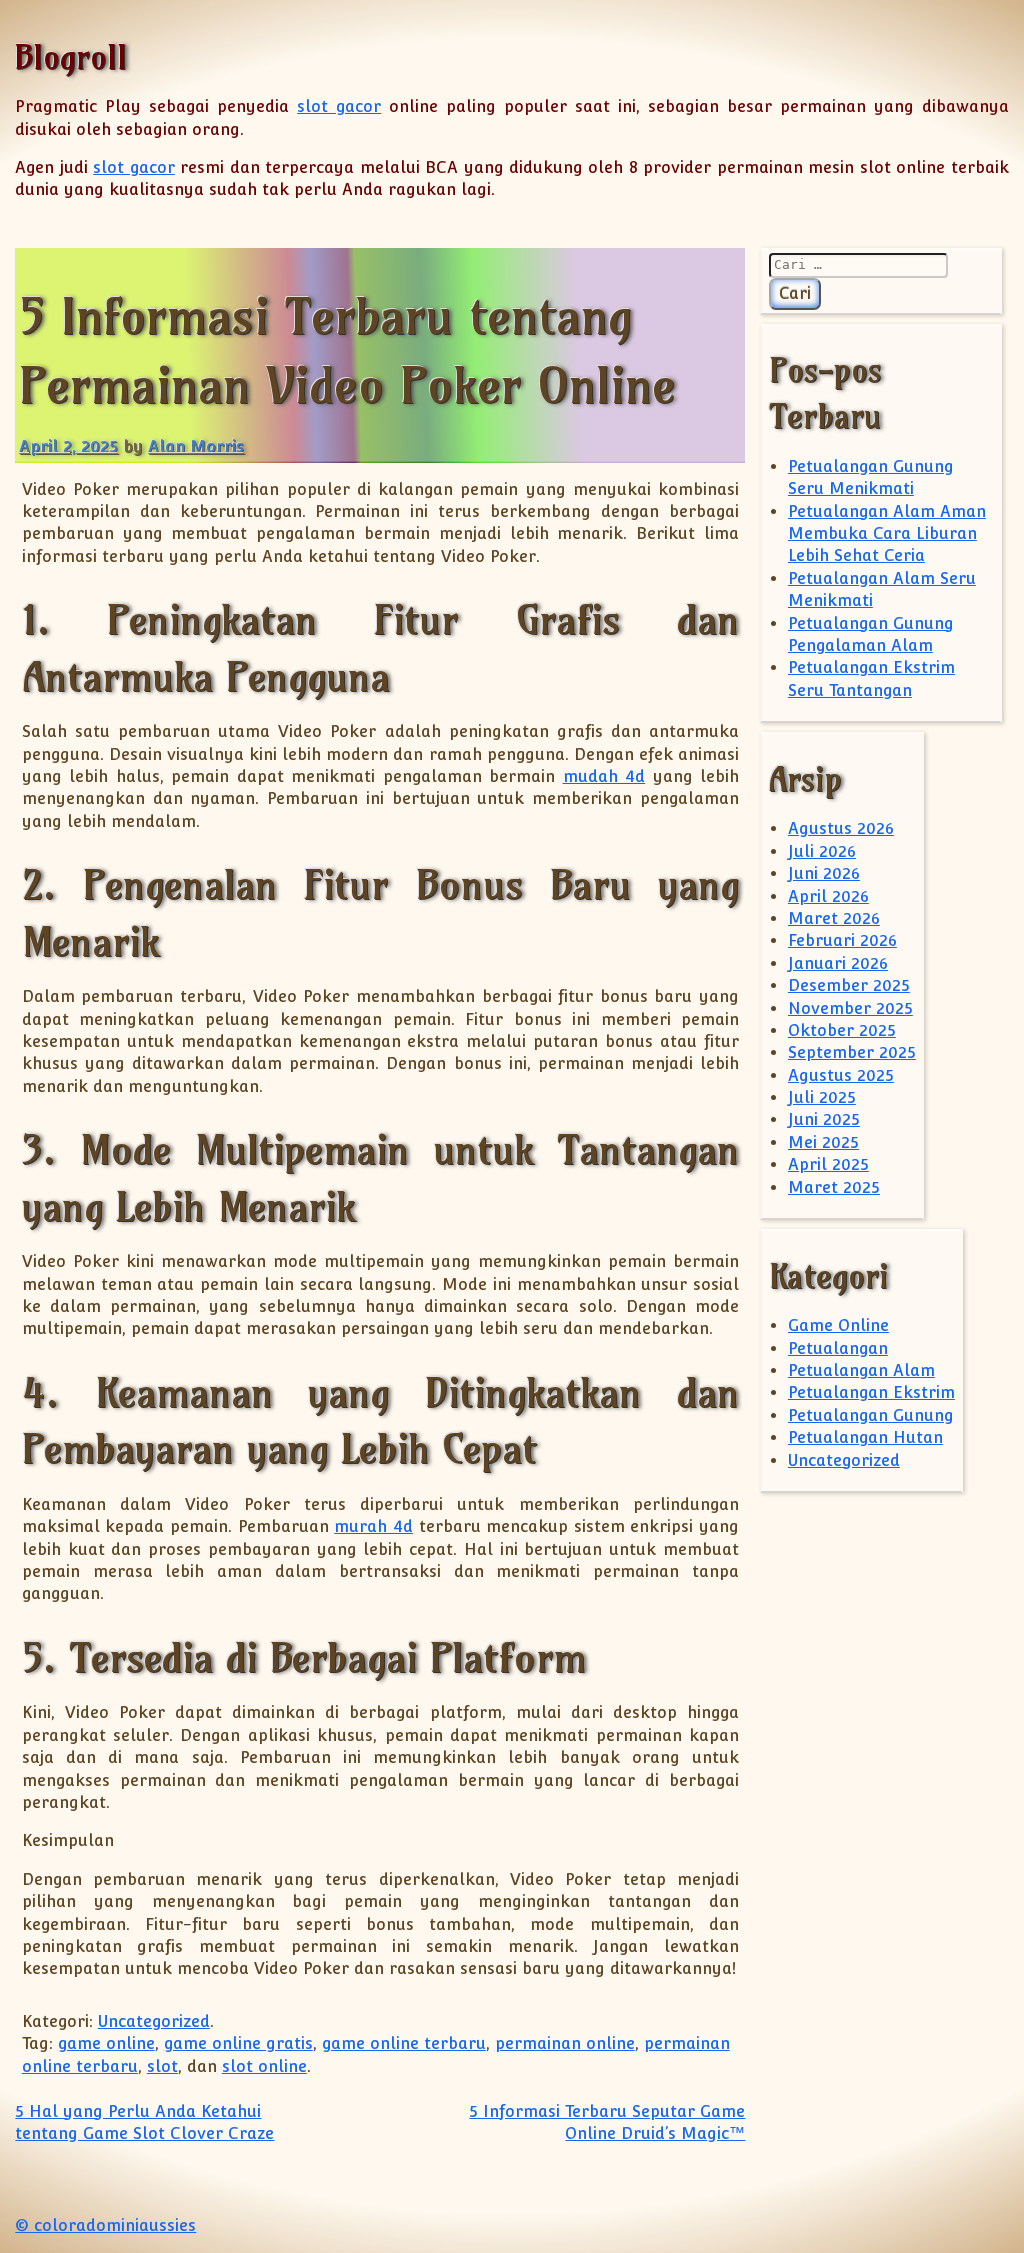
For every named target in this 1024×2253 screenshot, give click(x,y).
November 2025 (850, 1008)
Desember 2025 (849, 985)
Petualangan (838, 1348)
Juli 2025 (822, 1097)
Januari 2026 (838, 963)
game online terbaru (404, 2043)
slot (162, 2066)
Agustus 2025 (841, 1075)
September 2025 (852, 1052)
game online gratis (238, 2043)
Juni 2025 (824, 1119)
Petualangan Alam (861, 1370)
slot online (264, 2066)
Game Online (838, 1325)
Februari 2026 (842, 940)
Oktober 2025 (842, 1030)
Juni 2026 (824, 873)
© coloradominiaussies (105, 2225)
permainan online (565, 2043)
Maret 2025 (834, 1187)
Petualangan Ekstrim (871, 1392)
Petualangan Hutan (865, 1437)
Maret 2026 (834, 918)
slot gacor (339, 106)
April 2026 (828, 896)
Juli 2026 (822, 851)
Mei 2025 (823, 1142)
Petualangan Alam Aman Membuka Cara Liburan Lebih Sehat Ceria (887, 534)
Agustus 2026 (841, 828)
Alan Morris (196, 446)
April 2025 (828, 1164)
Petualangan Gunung (871, 1415)
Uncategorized (154, 2021)
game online (106, 2043)
